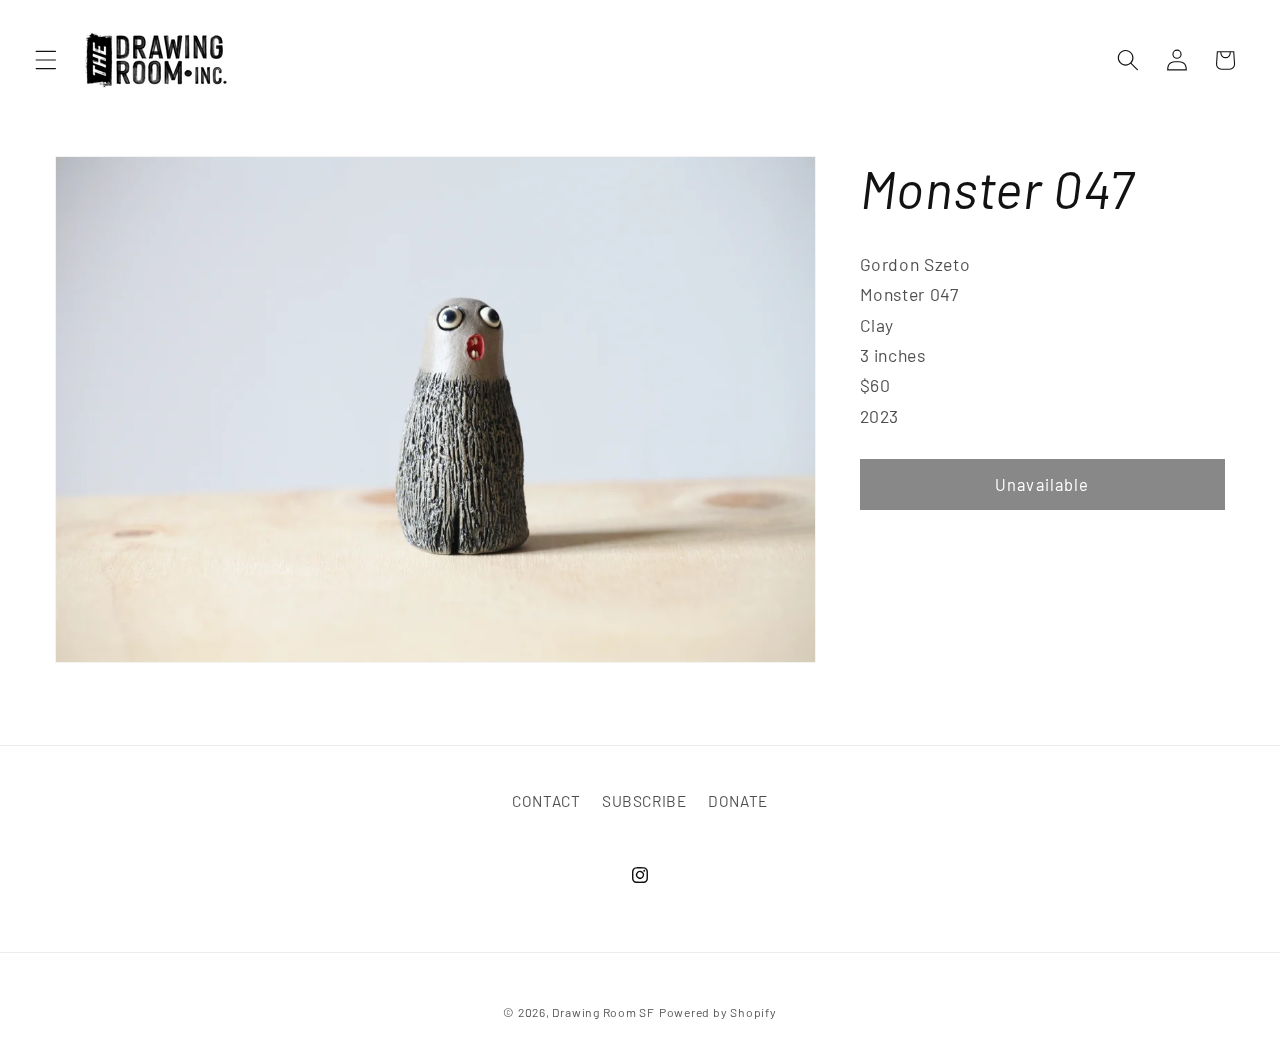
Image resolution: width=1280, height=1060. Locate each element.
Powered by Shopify (718, 1012)
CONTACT (546, 801)
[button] (46, 60)
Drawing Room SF (603, 1012)
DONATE (738, 801)
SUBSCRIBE (644, 801)
